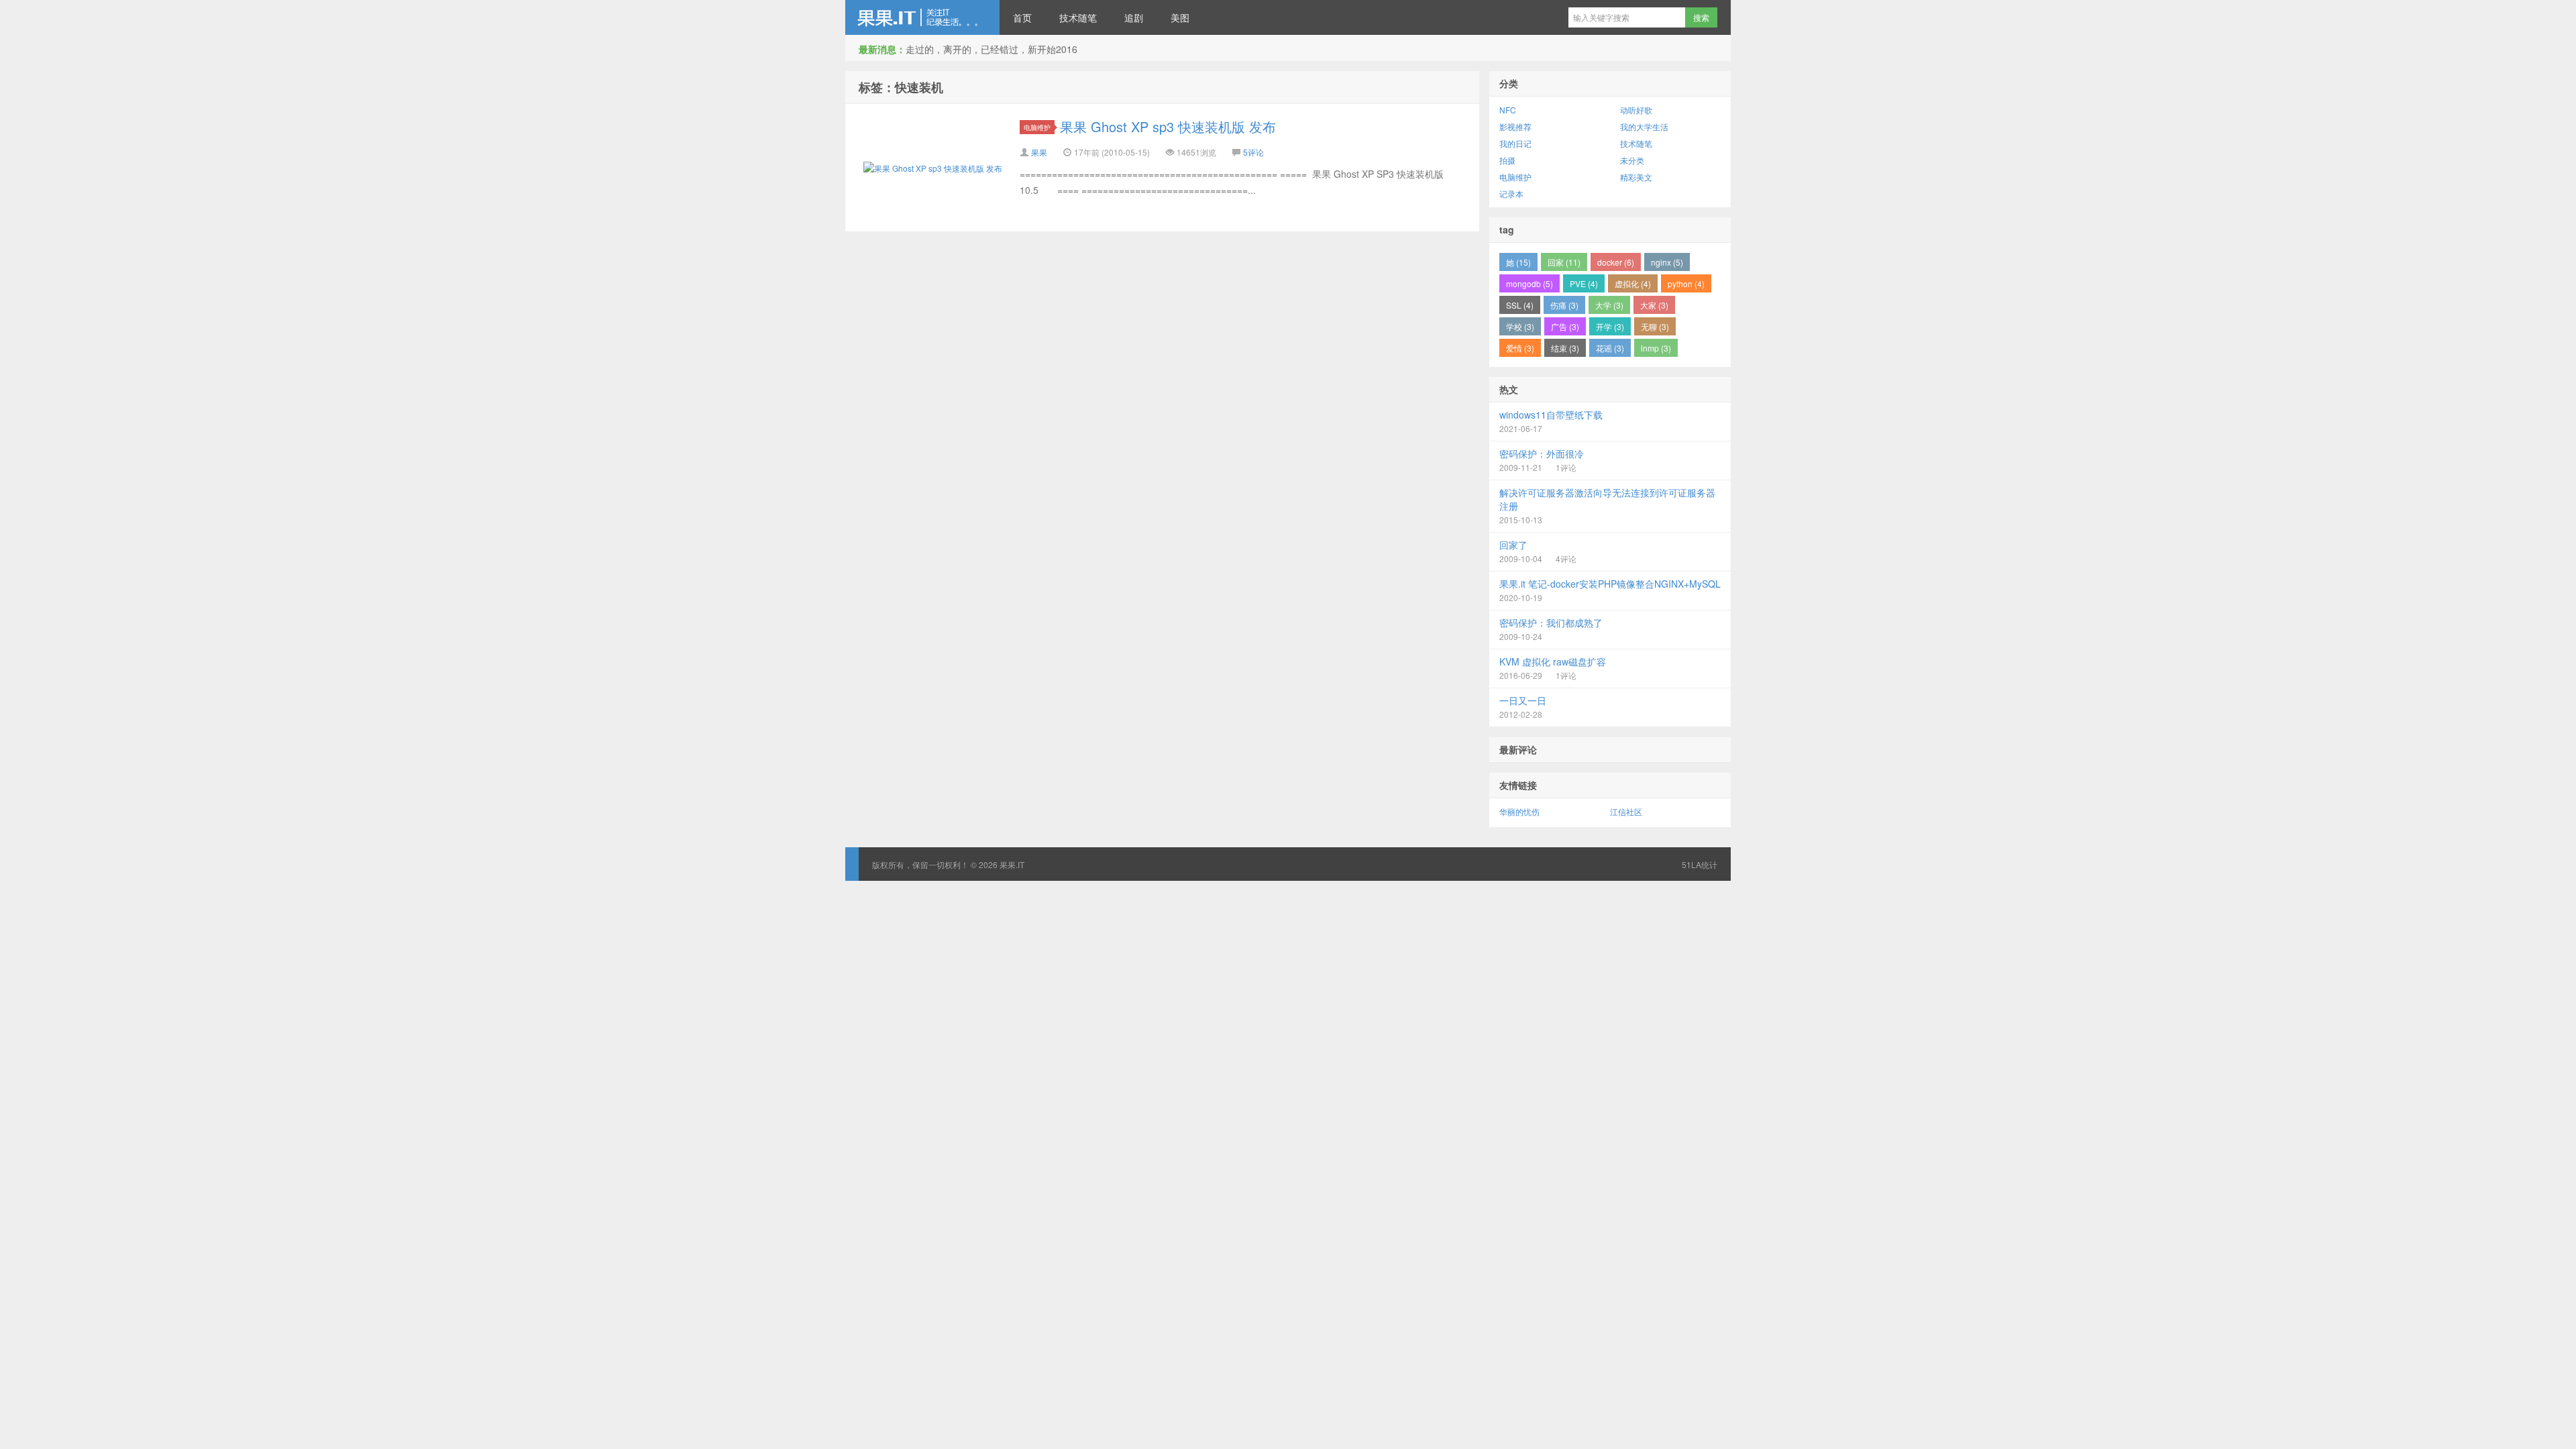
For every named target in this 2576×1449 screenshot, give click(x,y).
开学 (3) (1610, 326)
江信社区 (1626, 811)
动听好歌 (1636, 110)
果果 (1039, 152)
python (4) (1686, 283)
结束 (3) (1565, 348)
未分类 (1632, 160)
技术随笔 (1078, 17)
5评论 (1253, 152)
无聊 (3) (1655, 326)
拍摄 (1507, 160)
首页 (1022, 17)
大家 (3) (1654, 305)
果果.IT (922, 17)
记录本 (1511, 194)
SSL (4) (1520, 305)
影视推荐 (1515, 126)
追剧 (1134, 17)
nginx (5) (1667, 262)
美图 (1180, 17)
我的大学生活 (1644, 126)
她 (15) (1518, 262)
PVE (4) (1584, 283)
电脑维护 (1037, 127)
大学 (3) (1609, 305)
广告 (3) (1565, 326)
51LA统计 (1700, 864)
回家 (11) (1564, 262)
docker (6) (1616, 262)
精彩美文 (1636, 177)
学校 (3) (1520, 326)
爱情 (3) (1520, 348)
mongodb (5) (1529, 283)
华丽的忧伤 (1519, 811)
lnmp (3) (1656, 348)
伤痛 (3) (1564, 305)
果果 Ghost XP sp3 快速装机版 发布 (1168, 126)
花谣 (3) (1610, 348)
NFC (1508, 110)
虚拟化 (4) (1633, 283)
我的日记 (1515, 143)
